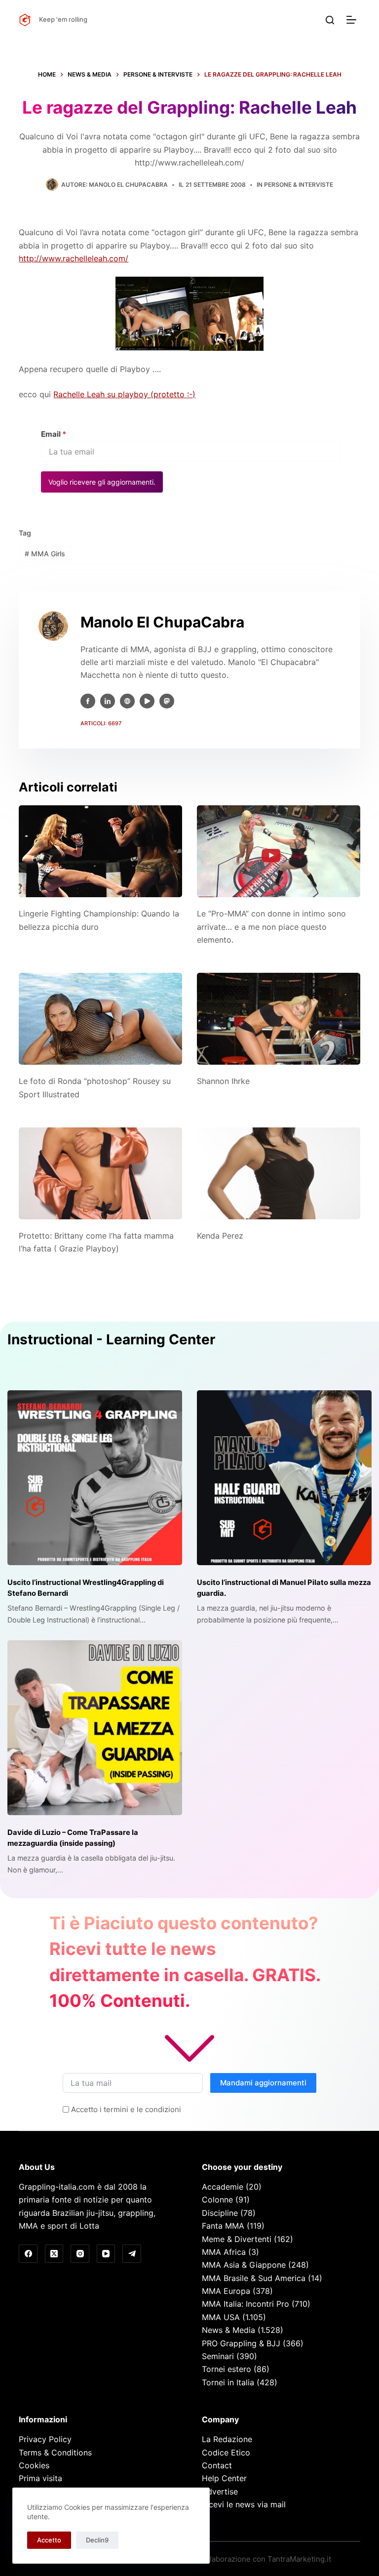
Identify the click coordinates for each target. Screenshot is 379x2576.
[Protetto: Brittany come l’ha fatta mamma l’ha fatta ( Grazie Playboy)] (100, 1173)
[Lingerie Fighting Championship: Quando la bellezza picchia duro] (100, 851)
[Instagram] (80, 2254)
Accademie (223, 2187)
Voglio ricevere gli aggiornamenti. (102, 482)
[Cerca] (330, 20)
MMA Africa (224, 2252)
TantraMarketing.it (299, 2559)
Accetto (49, 2540)
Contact (217, 2465)
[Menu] (353, 20)
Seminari (218, 2356)
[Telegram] (132, 2254)
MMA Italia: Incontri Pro (246, 2304)
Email (54, 434)
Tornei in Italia (228, 2382)
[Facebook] (28, 2254)
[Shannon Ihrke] (279, 1019)
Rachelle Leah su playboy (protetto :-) (124, 394)
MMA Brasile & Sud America (254, 2278)
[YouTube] (106, 2254)
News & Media (228, 2330)
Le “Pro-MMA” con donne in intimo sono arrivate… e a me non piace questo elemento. (271, 927)
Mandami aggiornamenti (263, 2083)
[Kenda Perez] (279, 1173)
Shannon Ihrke (223, 1081)
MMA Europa (226, 2291)
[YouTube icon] (147, 701)
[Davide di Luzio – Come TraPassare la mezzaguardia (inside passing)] (95, 1728)
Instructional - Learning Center (111, 1339)
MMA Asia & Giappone (244, 2265)
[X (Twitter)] (54, 2254)
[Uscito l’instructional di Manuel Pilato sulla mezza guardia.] (284, 1478)
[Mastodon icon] (167, 701)
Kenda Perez (220, 1236)
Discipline (220, 2213)
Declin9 (97, 2540)
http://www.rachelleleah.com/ (74, 258)
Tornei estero (227, 2369)
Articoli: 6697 (101, 723)
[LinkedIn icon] (108, 701)
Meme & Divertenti (237, 2239)
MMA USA (221, 2317)
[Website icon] (127, 701)
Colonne (217, 2200)
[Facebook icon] (88, 701)
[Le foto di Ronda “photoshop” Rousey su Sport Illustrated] (100, 1019)
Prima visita (40, 2478)
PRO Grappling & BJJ (241, 2343)
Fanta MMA (223, 2226)
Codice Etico (226, 2452)
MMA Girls (45, 554)
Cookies (34, 2465)
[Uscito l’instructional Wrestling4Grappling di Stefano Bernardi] (95, 1478)
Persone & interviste (299, 185)
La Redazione (227, 2439)
